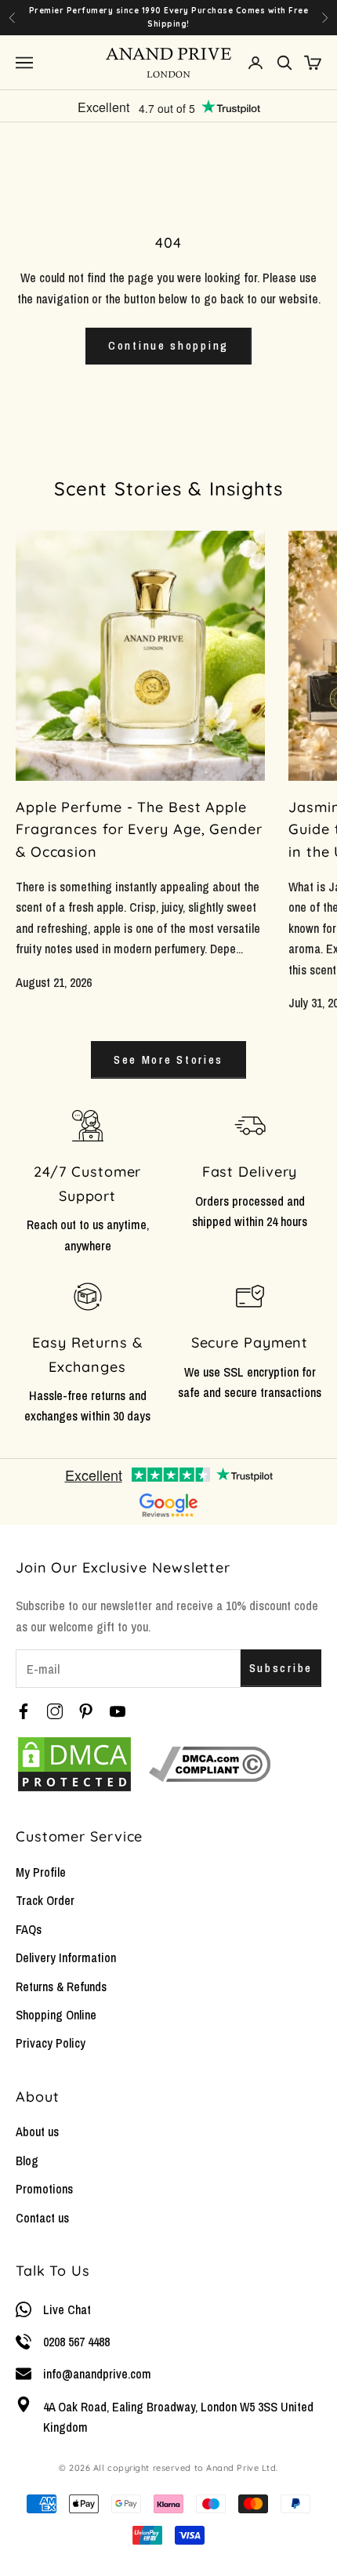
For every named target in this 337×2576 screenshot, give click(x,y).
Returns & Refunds (61, 1986)
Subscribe (281, 1668)
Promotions (44, 2189)
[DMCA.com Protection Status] (74, 1764)
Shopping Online (56, 2015)
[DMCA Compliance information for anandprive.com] (210, 1764)
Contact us (42, 2218)
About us (37, 2132)
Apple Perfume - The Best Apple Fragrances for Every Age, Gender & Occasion (139, 830)
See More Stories (168, 1059)
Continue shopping (168, 345)
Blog (27, 2161)
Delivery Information (66, 1957)
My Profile (41, 1872)
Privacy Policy (51, 2043)
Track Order (45, 1900)
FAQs (29, 1929)
